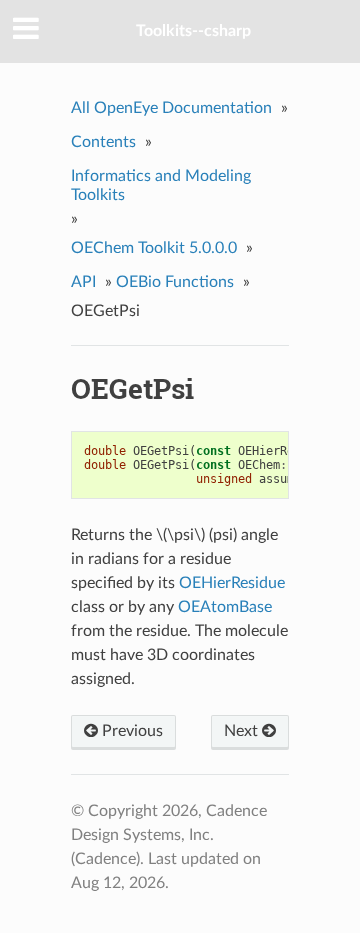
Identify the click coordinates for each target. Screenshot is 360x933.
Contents (103, 142)
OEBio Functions (175, 282)
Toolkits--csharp (193, 31)
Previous (130, 731)
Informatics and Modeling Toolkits (161, 185)
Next (243, 731)
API (83, 282)
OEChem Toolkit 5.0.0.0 (154, 248)
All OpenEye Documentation (171, 108)
